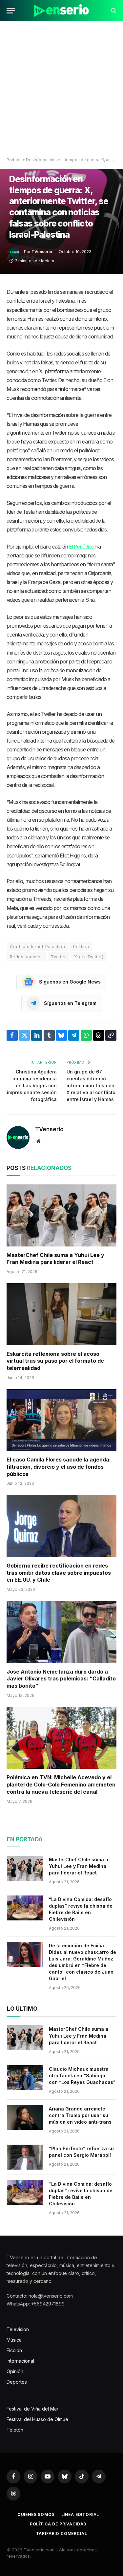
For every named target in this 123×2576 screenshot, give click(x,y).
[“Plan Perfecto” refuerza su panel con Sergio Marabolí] (25, 2157)
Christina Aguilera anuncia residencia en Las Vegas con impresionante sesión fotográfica (32, 1085)
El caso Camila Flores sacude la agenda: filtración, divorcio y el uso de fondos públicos (59, 1467)
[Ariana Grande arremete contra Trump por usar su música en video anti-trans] (25, 2117)
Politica (81, 946)
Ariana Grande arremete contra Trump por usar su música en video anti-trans (80, 2115)
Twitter (58, 957)
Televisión (18, 2329)
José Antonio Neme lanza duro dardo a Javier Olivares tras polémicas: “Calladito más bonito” (61, 1679)
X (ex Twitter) (89, 957)
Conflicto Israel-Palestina (37, 946)
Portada (14, 160)
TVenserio (42, 252)
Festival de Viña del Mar (32, 2409)
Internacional (20, 2361)
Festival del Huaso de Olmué (37, 2419)
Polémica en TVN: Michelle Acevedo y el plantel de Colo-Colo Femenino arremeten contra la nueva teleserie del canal (61, 1785)
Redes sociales (26, 957)
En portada (25, 1839)
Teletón (15, 2430)
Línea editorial (80, 2514)
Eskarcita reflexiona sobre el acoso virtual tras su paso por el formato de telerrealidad (55, 1361)
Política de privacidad (58, 2524)
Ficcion (14, 2350)
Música (14, 2340)
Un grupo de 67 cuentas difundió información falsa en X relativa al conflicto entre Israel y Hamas (91, 1085)
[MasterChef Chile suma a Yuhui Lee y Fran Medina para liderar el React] (61, 1215)
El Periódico (82, 547)
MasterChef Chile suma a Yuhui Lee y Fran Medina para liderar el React (55, 1259)
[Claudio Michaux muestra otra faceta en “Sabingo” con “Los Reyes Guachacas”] (25, 2078)
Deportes (17, 2382)
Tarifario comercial (62, 2533)
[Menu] (11, 11)
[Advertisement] (61, 89)
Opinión (15, 2371)
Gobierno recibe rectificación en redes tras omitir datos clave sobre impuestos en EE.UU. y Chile (59, 1573)
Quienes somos (36, 2514)
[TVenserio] (61, 11)
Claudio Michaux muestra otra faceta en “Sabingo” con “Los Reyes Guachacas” (82, 2076)
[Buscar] (113, 11)
